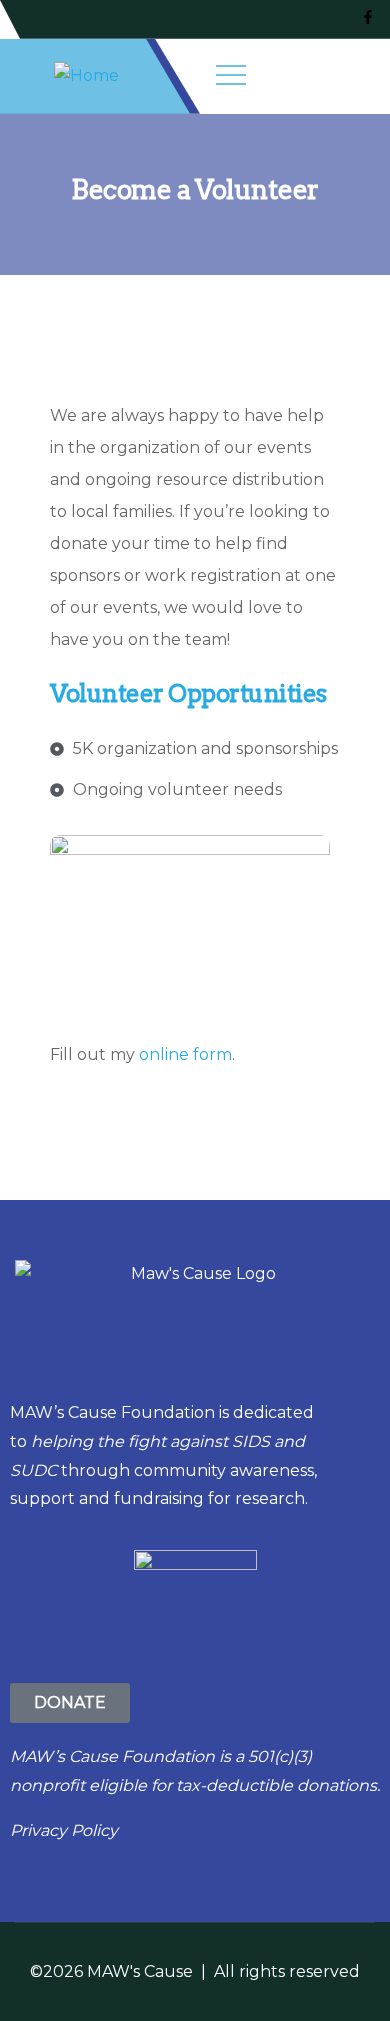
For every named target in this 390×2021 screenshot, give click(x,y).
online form (185, 1054)
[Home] (86, 76)
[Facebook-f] (368, 17)
